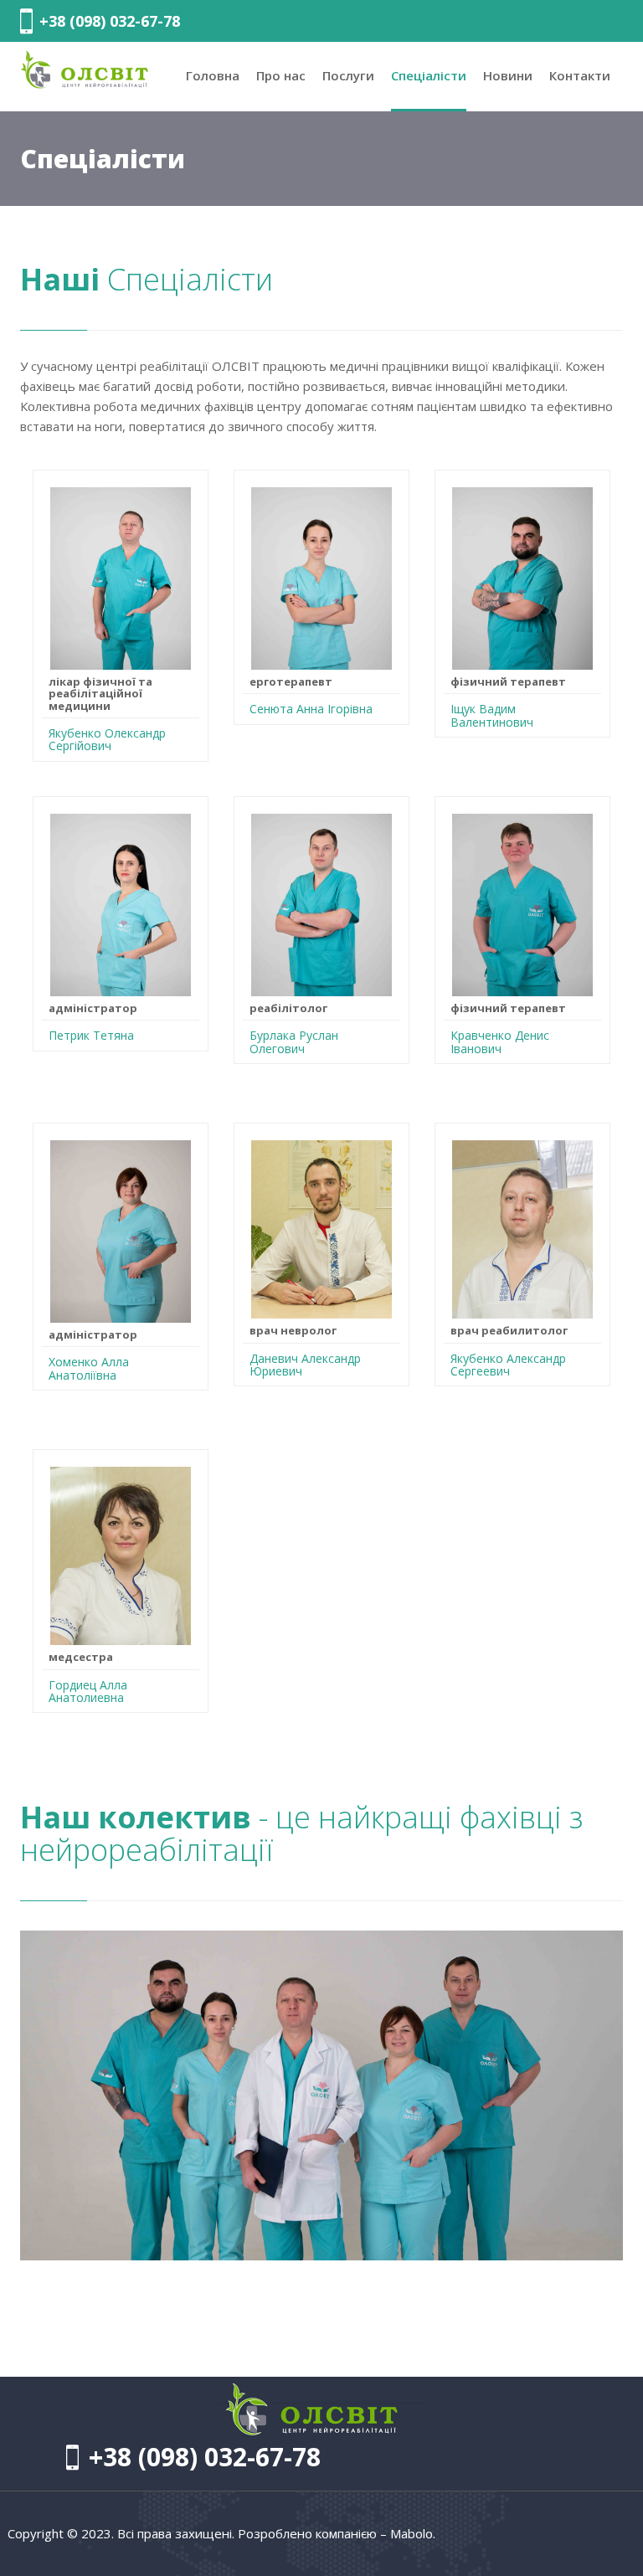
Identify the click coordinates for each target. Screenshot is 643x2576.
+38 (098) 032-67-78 (110, 21)
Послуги (348, 75)
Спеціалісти (429, 75)
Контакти (580, 75)
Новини (508, 75)
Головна (213, 75)
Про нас (281, 75)
